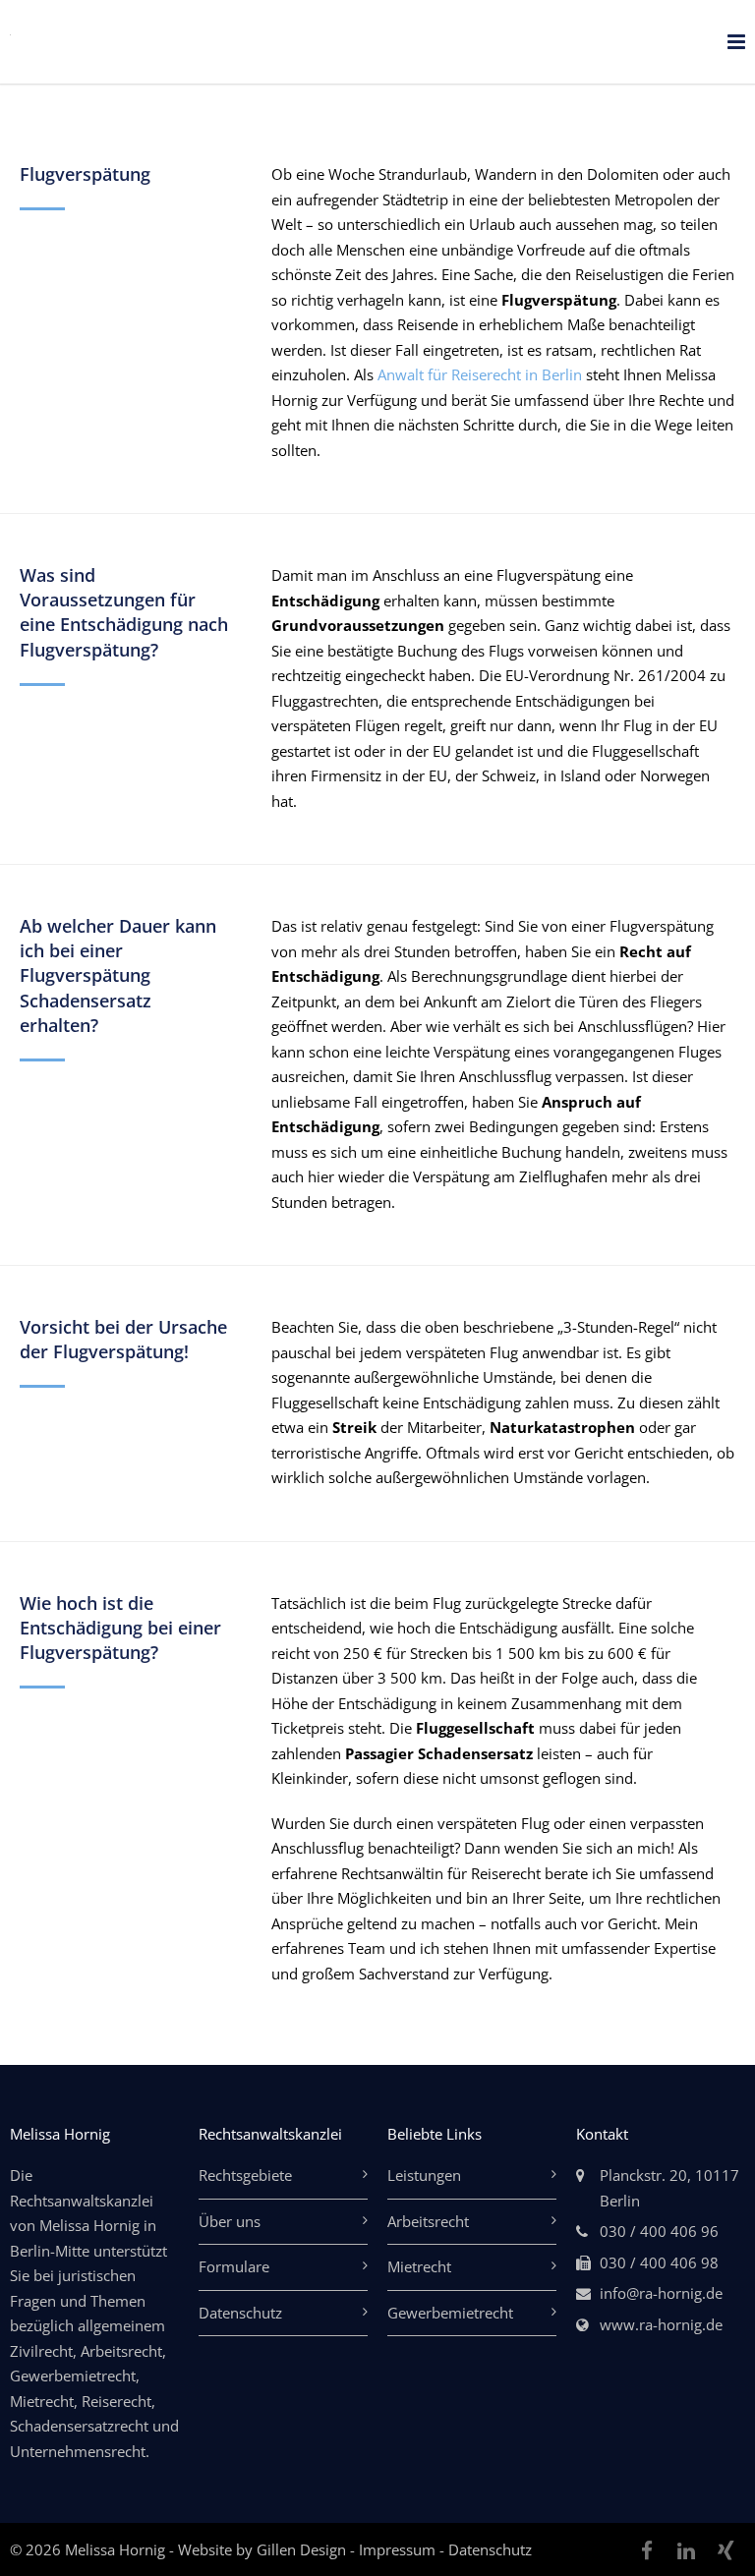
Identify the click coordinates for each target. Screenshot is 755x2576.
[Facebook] (647, 2550)
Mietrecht (419, 2266)
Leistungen (424, 2175)
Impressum (399, 2549)
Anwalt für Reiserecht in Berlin (480, 374)
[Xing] (726, 2550)
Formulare (234, 2266)
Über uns (230, 2221)
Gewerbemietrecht (450, 2313)
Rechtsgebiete (245, 2175)
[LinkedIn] (686, 2550)
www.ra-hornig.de (661, 2324)
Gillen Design (303, 2549)
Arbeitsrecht (428, 2221)
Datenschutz (240, 2313)
